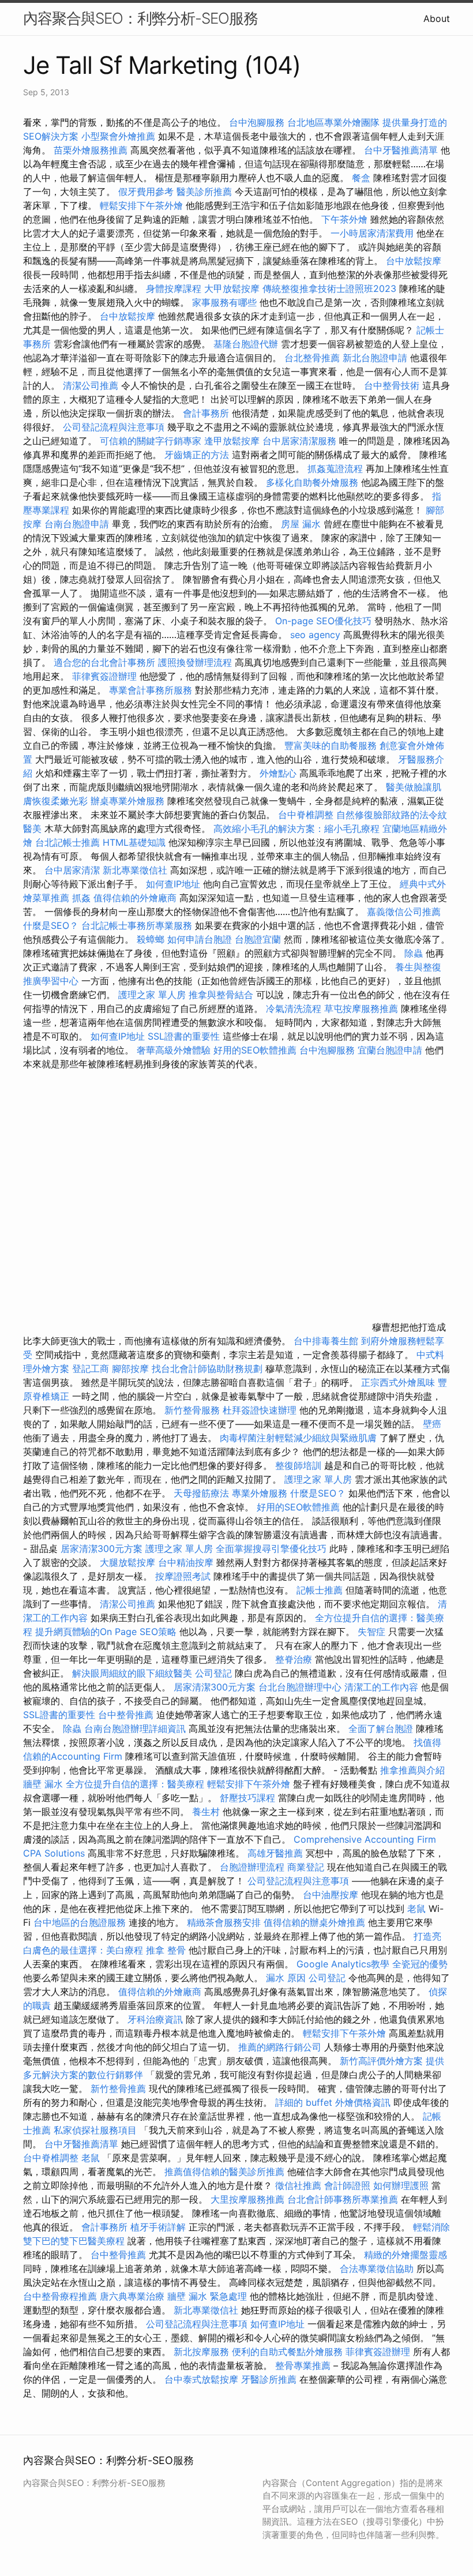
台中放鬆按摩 (414, 261)
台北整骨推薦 (312, 358)
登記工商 (91, 1368)
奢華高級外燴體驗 (174, 1050)
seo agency (315, 635)
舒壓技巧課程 (249, 1798)
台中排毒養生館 (326, 1341)
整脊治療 (294, 1659)
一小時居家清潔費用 (372, 233)
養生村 (206, 1812)
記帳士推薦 (320, 1590)
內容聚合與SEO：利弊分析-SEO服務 (140, 18)
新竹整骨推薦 (118, 2088)
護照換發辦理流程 (195, 662)
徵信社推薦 (298, 2185)
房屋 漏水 (301, 524)
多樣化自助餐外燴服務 (312, 482)
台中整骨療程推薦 (61, 2296)
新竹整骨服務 (192, 1410)
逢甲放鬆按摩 (233, 441)
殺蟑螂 (151, 939)
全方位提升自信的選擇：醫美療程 (135, 1784)
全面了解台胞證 (381, 1728)
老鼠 (416, 1908)
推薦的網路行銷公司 (280, 2047)
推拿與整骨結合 (221, 995)
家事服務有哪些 (224, 302)
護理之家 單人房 (152, 995)
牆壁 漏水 (43, 1784)
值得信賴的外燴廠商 (135, 898)
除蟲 (414, 953)
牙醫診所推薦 (269, 2379)
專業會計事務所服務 (151, 690)
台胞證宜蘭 (258, 939)
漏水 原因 (286, 1978)
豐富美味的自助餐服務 (331, 745)
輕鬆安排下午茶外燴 (141, 205)
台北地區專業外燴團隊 (335, 122)
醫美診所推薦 (204, 192)
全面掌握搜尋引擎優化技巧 (271, 1548)
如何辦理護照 (401, 2185)
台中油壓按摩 (332, 1895)
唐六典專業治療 (132, 2296)
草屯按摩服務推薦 (363, 1008)
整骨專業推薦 (303, 2365)
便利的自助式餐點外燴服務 (287, 2352)
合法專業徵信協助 (377, 2268)
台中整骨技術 (392, 385)
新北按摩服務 (203, 2352)
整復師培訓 (300, 1465)
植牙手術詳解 (158, 2227)
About (437, 18)
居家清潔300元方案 (102, 1548)
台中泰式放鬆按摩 (203, 2379)
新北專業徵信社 (135, 870)
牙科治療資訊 (155, 2019)
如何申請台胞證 (200, 939)
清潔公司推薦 (91, 385)
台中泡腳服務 (258, 122)
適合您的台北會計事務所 (104, 662)
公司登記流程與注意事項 (114, 427)
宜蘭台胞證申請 (390, 1050)
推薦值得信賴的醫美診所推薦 (224, 2172)
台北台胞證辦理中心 (300, 1687)
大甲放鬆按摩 (233, 288)
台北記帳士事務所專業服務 (137, 925)
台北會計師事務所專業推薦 (343, 2199)
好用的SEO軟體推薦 (255, 1050)
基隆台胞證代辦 (246, 344)
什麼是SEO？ (51, 925)
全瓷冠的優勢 (420, 1964)
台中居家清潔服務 (299, 441)
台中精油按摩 (187, 1562)
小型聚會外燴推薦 (118, 136)
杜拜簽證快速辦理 (260, 1410)
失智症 (371, 1632)
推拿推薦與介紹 (412, 1770)
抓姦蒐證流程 (335, 468)
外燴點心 (278, 773)
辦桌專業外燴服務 (129, 801)
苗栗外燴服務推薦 (91, 150)
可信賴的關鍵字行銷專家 (151, 441)
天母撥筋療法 (201, 1493)
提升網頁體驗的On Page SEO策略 (106, 1632)
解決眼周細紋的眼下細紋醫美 (132, 1673)
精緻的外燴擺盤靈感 (406, 2255)
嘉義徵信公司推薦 (404, 912)
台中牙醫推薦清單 (401, 150)
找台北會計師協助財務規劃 (207, 1368)
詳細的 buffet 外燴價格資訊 (333, 2102)
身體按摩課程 (174, 288)
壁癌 (432, 1424)
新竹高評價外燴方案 (381, 2061)
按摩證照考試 (184, 1576)
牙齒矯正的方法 (197, 455)
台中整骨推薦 (127, 1715)
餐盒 (361, 178)
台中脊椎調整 (307, 815)
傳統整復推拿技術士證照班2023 (329, 288)
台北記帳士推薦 (67, 842)
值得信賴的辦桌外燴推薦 (314, 1922)
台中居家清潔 (72, 870)
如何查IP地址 (173, 884)
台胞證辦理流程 (252, 1867)
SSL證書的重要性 (184, 1036)
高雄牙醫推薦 (275, 1853)
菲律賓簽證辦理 (104, 676)
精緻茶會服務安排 (224, 1922)
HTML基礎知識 (134, 842)
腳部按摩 (132, 1368)
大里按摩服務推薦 (249, 2199)
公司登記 (213, 1673)
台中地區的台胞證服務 (80, 1922)
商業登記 (306, 1867)
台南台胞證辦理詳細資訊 (135, 1728)
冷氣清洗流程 (294, 1008)
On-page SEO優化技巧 (323, 621)
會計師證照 (347, 2185)
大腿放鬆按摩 (129, 1562)
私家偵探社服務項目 (95, 2130)
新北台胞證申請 (375, 358)
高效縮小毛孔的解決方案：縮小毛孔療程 (296, 828)
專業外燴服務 (260, 1493)
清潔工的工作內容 (381, 1687)
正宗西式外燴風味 (399, 1382)
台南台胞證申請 (77, 524)
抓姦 (81, 898)
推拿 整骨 (166, 1950)
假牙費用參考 (146, 192)
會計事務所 (206, 413)
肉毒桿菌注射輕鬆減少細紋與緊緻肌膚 (298, 1438)
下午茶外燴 (344, 219)
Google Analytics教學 (343, 1964)
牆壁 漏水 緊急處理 (207, 2296)
